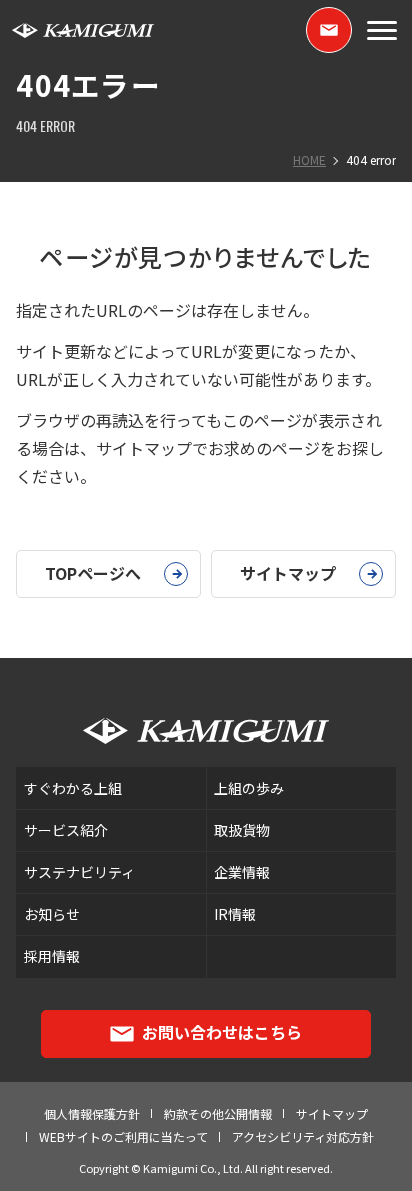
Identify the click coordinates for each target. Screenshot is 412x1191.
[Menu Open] (382, 30)
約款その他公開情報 (218, 1113)
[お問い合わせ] (329, 30)
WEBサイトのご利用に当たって (123, 1136)
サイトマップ (332, 1113)
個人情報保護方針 (92, 1113)
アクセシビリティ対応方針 (303, 1136)
